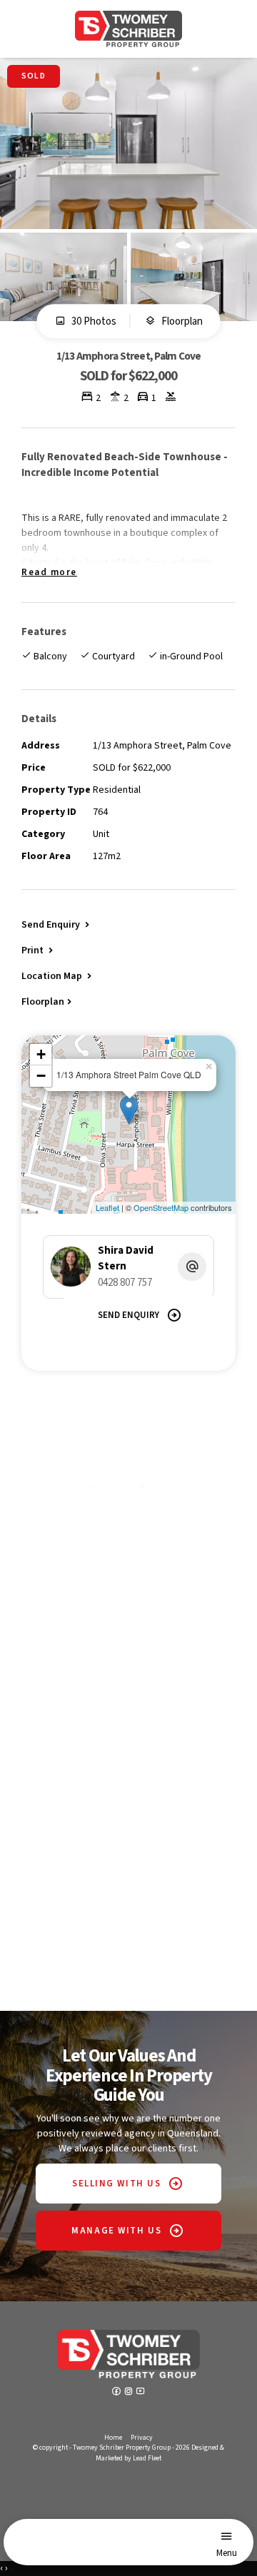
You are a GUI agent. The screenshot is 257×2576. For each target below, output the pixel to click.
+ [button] (41, 1054)
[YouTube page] (141, 2393)
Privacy (142, 2438)
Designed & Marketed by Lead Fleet (160, 2453)
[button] (39, 950)
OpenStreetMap (161, 1207)
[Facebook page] (117, 2393)
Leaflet (107, 1207)
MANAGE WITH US (116, 2231)
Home (113, 2438)
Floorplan (181, 322)
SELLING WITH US (116, 2184)
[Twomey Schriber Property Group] (128, 29)
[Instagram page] (130, 2393)
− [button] (41, 1076)
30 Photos (93, 322)
